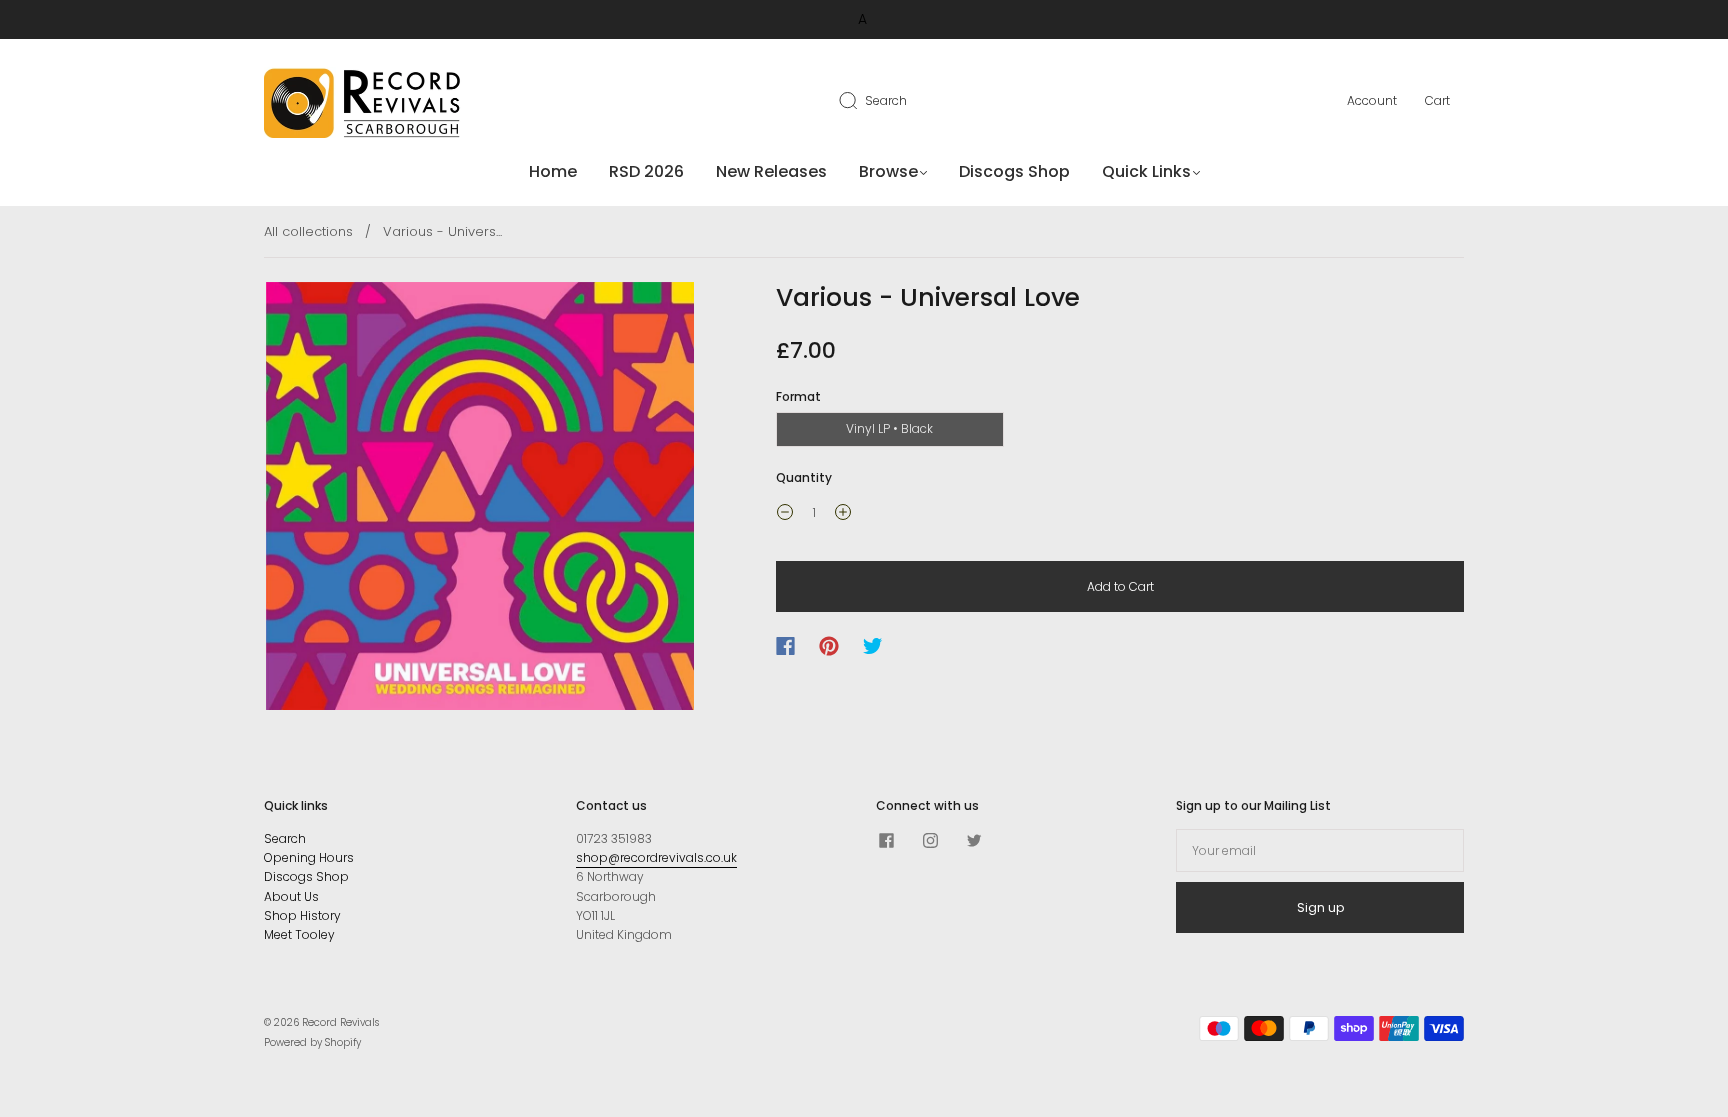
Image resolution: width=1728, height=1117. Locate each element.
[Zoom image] (480, 500)
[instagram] (930, 841)
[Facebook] (785, 646)
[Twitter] (873, 646)
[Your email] (1320, 850)
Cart (1437, 100)
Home (553, 172)
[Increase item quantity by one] (843, 515)
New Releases (771, 172)
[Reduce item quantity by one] (785, 515)
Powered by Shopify (312, 1042)
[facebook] (886, 841)
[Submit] (861, 100)
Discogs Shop (1014, 172)
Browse (888, 172)
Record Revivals (340, 1022)
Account (1372, 100)
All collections (308, 231)
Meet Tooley (299, 934)
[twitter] (974, 841)
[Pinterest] (829, 646)
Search (886, 100)
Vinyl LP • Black (889, 428)
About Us (291, 896)
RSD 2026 (646, 172)
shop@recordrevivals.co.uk (656, 857)
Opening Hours (309, 857)
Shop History (302, 915)
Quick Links (1146, 172)
